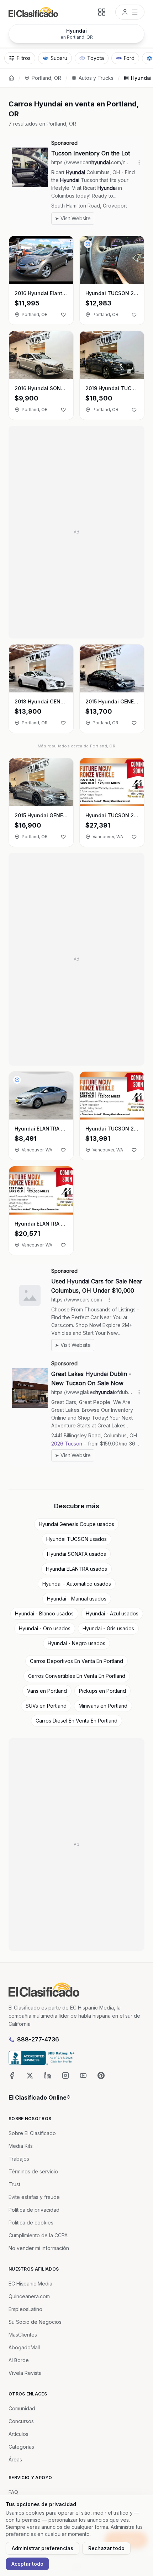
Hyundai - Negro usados (76, 1643)
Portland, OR (46, 78)
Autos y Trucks (96, 78)
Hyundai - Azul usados (112, 1613)
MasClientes (23, 2335)
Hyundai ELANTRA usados (76, 1569)
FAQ (13, 2492)
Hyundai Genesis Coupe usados (76, 1524)
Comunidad (22, 2408)
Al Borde (19, 2360)
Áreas (15, 2459)
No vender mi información (39, 2248)
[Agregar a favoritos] (63, 315)
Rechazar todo (106, 2548)
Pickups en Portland (102, 1691)
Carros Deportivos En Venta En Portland (76, 1661)
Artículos (19, 2434)
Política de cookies (31, 2223)
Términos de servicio (33, 2171)
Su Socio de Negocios (35, 2322)
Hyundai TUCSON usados (76, 1539)
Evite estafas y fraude (34, 2197)
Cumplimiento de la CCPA (38, 2235)
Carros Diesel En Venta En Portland (76, 1721)
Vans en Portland (47, 1691)
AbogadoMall (24, 2347)
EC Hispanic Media (30, 2284)
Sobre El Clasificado (32, 2133)
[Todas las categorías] (102, 12)
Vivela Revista (25, 2373)
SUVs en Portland (46, 1706)
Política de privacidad (34, 2210)
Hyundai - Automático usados (77, 1584)
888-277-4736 (38, 2039)
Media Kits (21, 2146)
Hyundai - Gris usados (108, 1628)
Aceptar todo (27, 2564)
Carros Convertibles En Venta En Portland (77, 1676)
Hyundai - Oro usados (45, 1628)
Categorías (21, 2447)
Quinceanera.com (29, 2296)
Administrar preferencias (43, 2548)
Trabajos (19, 2159)
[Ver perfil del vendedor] (88, 244)
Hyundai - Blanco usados (44, 1613)
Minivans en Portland (103, 1706)
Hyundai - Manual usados (77, 1599)
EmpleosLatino (25, 2309)
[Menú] (130, 12)
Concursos (21, 2421)
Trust (14, 2184)
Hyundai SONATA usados (76, 1554)
